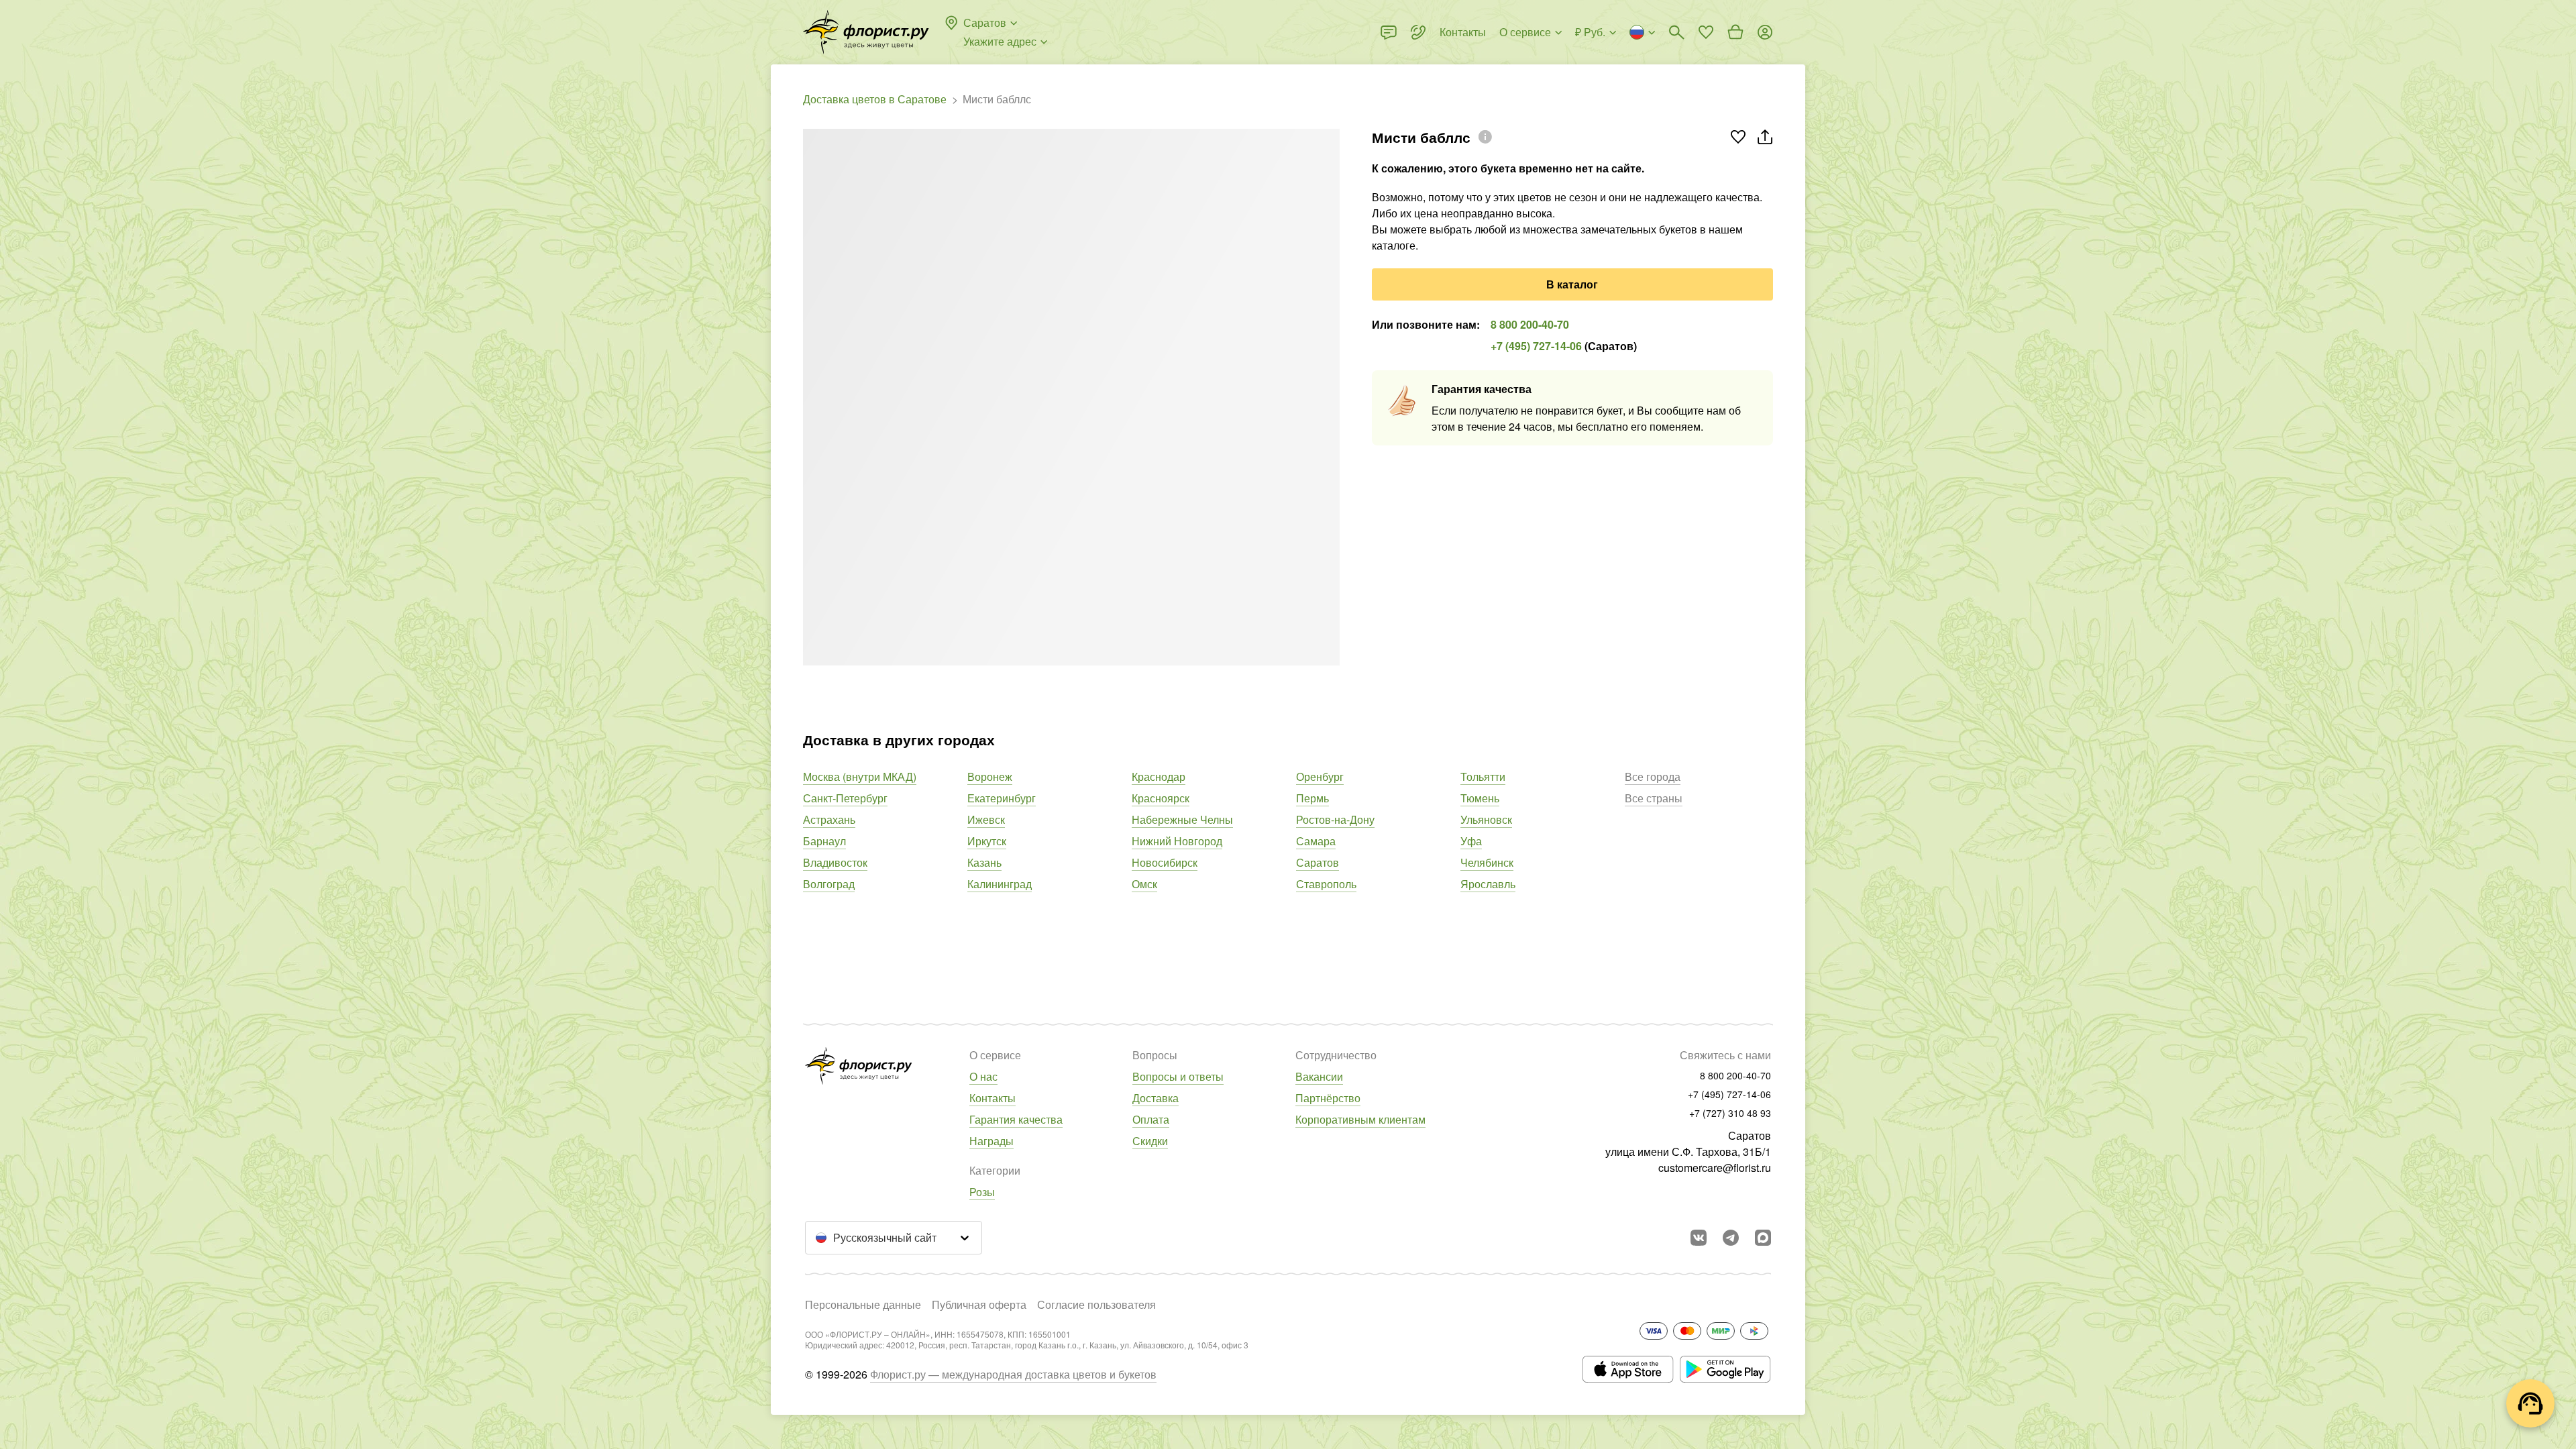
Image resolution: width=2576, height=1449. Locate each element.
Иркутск (987, 841)
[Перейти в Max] (1763, 1238)
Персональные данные (863, 1304)
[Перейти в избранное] (1706, 32)
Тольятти (1483, 776)
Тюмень (1480, 798)
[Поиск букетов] (1676, 32)
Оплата (1151, 1119)
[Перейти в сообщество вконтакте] (1699, 1238)
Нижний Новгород (1177, 841)
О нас (983, 1076)
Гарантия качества (1016, 1119)
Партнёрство (1328, 1098)
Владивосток (835, 862)
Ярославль (1488, 884)
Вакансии (1319, 1076)
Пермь (1312, 798)
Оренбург (1320, 776)
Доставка (1156, 1098)
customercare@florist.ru (1715, 1168)
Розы (982, 1192)
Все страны (1654, 798)
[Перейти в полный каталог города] (866, 32)
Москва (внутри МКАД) (860, 776)
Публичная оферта (979, 1304)
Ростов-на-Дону (1335, 819)
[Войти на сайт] (1765, 32)
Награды (991, 1141)
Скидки (1150, 1141)
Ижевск (986, 819)
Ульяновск (1486, 819)
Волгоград (829, 884)
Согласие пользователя (1096, 1304)
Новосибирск (1165, 862)
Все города (1653, 776)
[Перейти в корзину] (1735, 32)
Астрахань (829, 819)
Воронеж (990, 776)
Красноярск (1161, 798)
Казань (984, 862)
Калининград (1000, 884)
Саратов (1318, 862)
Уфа (1471, 841)
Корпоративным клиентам (1360, 1119)
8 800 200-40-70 (1530, 324)
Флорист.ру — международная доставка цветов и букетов (1013, 1374)
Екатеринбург (1002, 798)
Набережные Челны (1182, 819)
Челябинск (1487, 862)
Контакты (992, 1098)
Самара (1316, 841)
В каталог (1572, 284)
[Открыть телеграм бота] (1731, 1238)
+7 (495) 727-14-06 (1536, 346)
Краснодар (1159, 776)
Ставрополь (1326, 884)
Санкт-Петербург (845, 798)
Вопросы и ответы (1178, 1076)
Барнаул (824, 841)
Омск (1144, 884)
